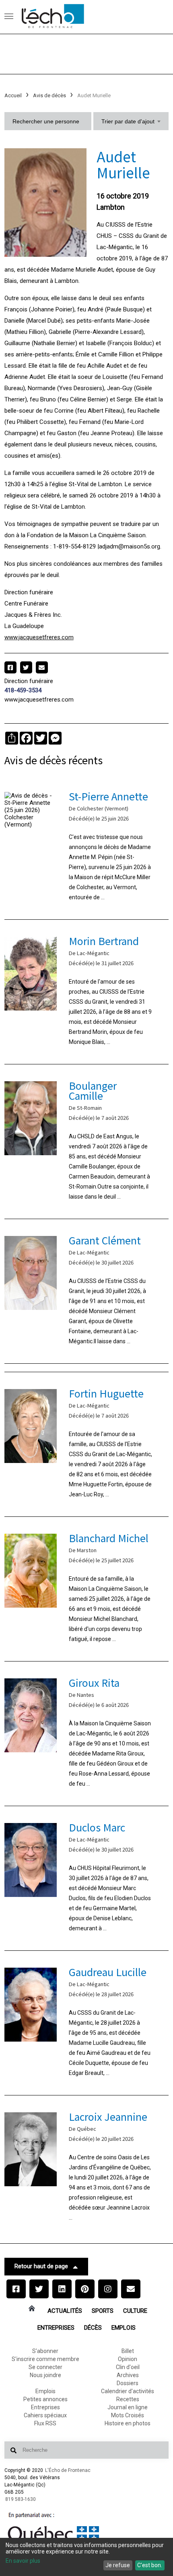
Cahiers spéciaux (45, 2415)
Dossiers (128, 2383)
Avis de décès (49, 95)
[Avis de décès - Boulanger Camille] (87, 1142)
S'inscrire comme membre (45, 2359)
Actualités (65, 2311)
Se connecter (45, 2367)
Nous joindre (45, 2375)
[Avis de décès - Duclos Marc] (87, 1878)
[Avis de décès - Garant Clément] (87, 1291)
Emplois (124, 2328)
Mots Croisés (128, 2415)
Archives (128, 2375)
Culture (135, 2311)
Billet (128, 2351)
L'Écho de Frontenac (68, 2470)
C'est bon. (150, 2565)
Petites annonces (45, 2399)
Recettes (128, 2399)
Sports (103, 2311)
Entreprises (56, 2328)
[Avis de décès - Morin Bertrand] (87, 992)
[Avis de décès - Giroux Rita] (87, 1734)
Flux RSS (45, 2423)
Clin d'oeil (128, 2367)
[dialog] (86, 2557)
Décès (93, 2328)
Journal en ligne (128, 2407)
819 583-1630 (21, 2499)
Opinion (128, 2359)
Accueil (13, 95)
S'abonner (45, 2351)
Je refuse (118, 2565)
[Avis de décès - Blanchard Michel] (87, 1589)
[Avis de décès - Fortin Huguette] (87, 1444)
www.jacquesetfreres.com (39, 637)
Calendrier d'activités (128, 2391)
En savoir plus (23, 2561)
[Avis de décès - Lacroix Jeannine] (87, 2168)
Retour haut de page (41, 2266)
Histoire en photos (128, 2423)
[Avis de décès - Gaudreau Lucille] (87, 2023)
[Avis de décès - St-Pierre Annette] (87, 847)
